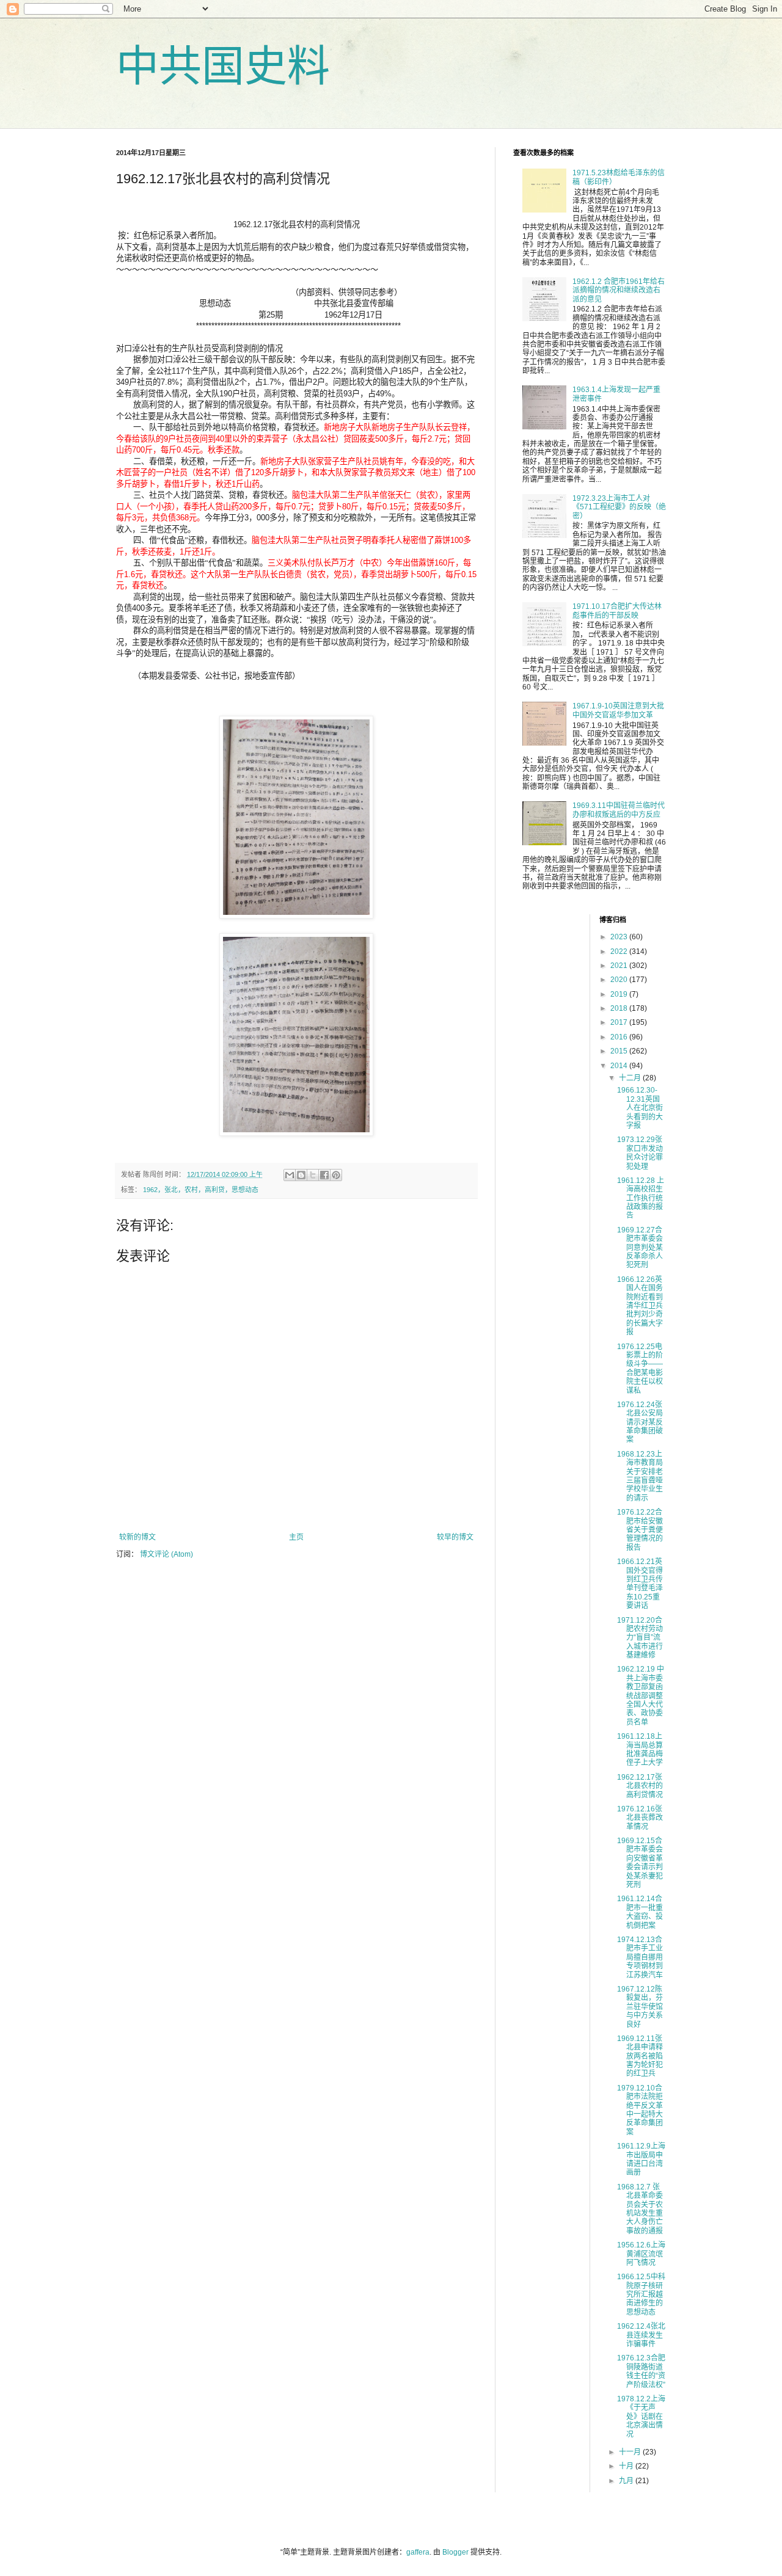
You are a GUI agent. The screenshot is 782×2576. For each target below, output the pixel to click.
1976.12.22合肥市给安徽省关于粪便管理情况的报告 (640, 1530)
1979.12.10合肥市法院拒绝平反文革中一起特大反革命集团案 (640, 2110)
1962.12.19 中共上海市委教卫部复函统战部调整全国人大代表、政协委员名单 (641, 1695)
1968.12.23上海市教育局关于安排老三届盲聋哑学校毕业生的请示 (640, 1476)
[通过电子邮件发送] (290, 1175)
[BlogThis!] (301, 1175)
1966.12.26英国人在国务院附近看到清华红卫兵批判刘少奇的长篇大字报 (640, 1306)
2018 (620, 1008)
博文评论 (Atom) (166, 1554)
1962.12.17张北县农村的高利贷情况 (640, 1786)
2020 (620, 980)
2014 (620, 1066)
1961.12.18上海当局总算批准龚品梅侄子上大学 (640, 1749)
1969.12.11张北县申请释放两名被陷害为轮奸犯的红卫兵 (640, 2056)
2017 (620, 1022)
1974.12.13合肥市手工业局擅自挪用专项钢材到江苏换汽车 (640, 1957)
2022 (620, 951)
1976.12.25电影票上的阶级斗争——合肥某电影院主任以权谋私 (640, 1369)
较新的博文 (137, 1537)
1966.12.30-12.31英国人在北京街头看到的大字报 (640, 1108)
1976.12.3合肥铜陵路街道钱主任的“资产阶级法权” (641, 2371)
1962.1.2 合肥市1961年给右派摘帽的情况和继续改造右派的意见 (619, 290)
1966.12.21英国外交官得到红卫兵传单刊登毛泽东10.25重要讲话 (640, 1584)
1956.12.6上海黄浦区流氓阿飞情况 (641, 2254)
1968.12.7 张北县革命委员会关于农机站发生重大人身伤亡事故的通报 (640, 2209)
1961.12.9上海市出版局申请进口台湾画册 (641, 2159)
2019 (620, 994)
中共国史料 (223, 67)
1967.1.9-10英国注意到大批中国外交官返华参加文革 (618, 710)
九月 (627, 2481)
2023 (620, 937)
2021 (620, 966)
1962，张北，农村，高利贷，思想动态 (201, 1190)
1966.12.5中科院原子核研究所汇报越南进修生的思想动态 (641, 2294)
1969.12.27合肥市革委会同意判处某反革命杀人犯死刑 (640, 1248)
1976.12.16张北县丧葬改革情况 (640, 1818)
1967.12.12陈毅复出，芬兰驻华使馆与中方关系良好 (640, 2007)
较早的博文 (455, 1537)
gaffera (418, 2552)
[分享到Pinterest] (336, 1175)
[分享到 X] (313, 1175)
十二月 (631, 1078)
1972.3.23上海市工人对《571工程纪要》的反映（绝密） (619, 507)
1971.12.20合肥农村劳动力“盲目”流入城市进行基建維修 (640, 1638)
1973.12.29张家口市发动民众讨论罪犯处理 (640, 1153)
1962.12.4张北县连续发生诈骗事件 (641, 2335)
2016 (620, 1037)
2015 (620, 1051)
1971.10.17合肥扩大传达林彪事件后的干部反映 (617, 611)
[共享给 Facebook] (324, 1175)
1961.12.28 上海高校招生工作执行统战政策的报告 (641, 1198)
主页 (296, 1537)
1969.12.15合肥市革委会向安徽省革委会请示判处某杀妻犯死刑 (640, 1863)
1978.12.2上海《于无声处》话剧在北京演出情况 (641, 2417)
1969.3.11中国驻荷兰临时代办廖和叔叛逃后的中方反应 (619, 810)
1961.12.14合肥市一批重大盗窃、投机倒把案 (640, 1912)
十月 (627, 2466)
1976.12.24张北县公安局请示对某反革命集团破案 (640, 1422)
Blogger (455, 2552)
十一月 (631, 2452)
